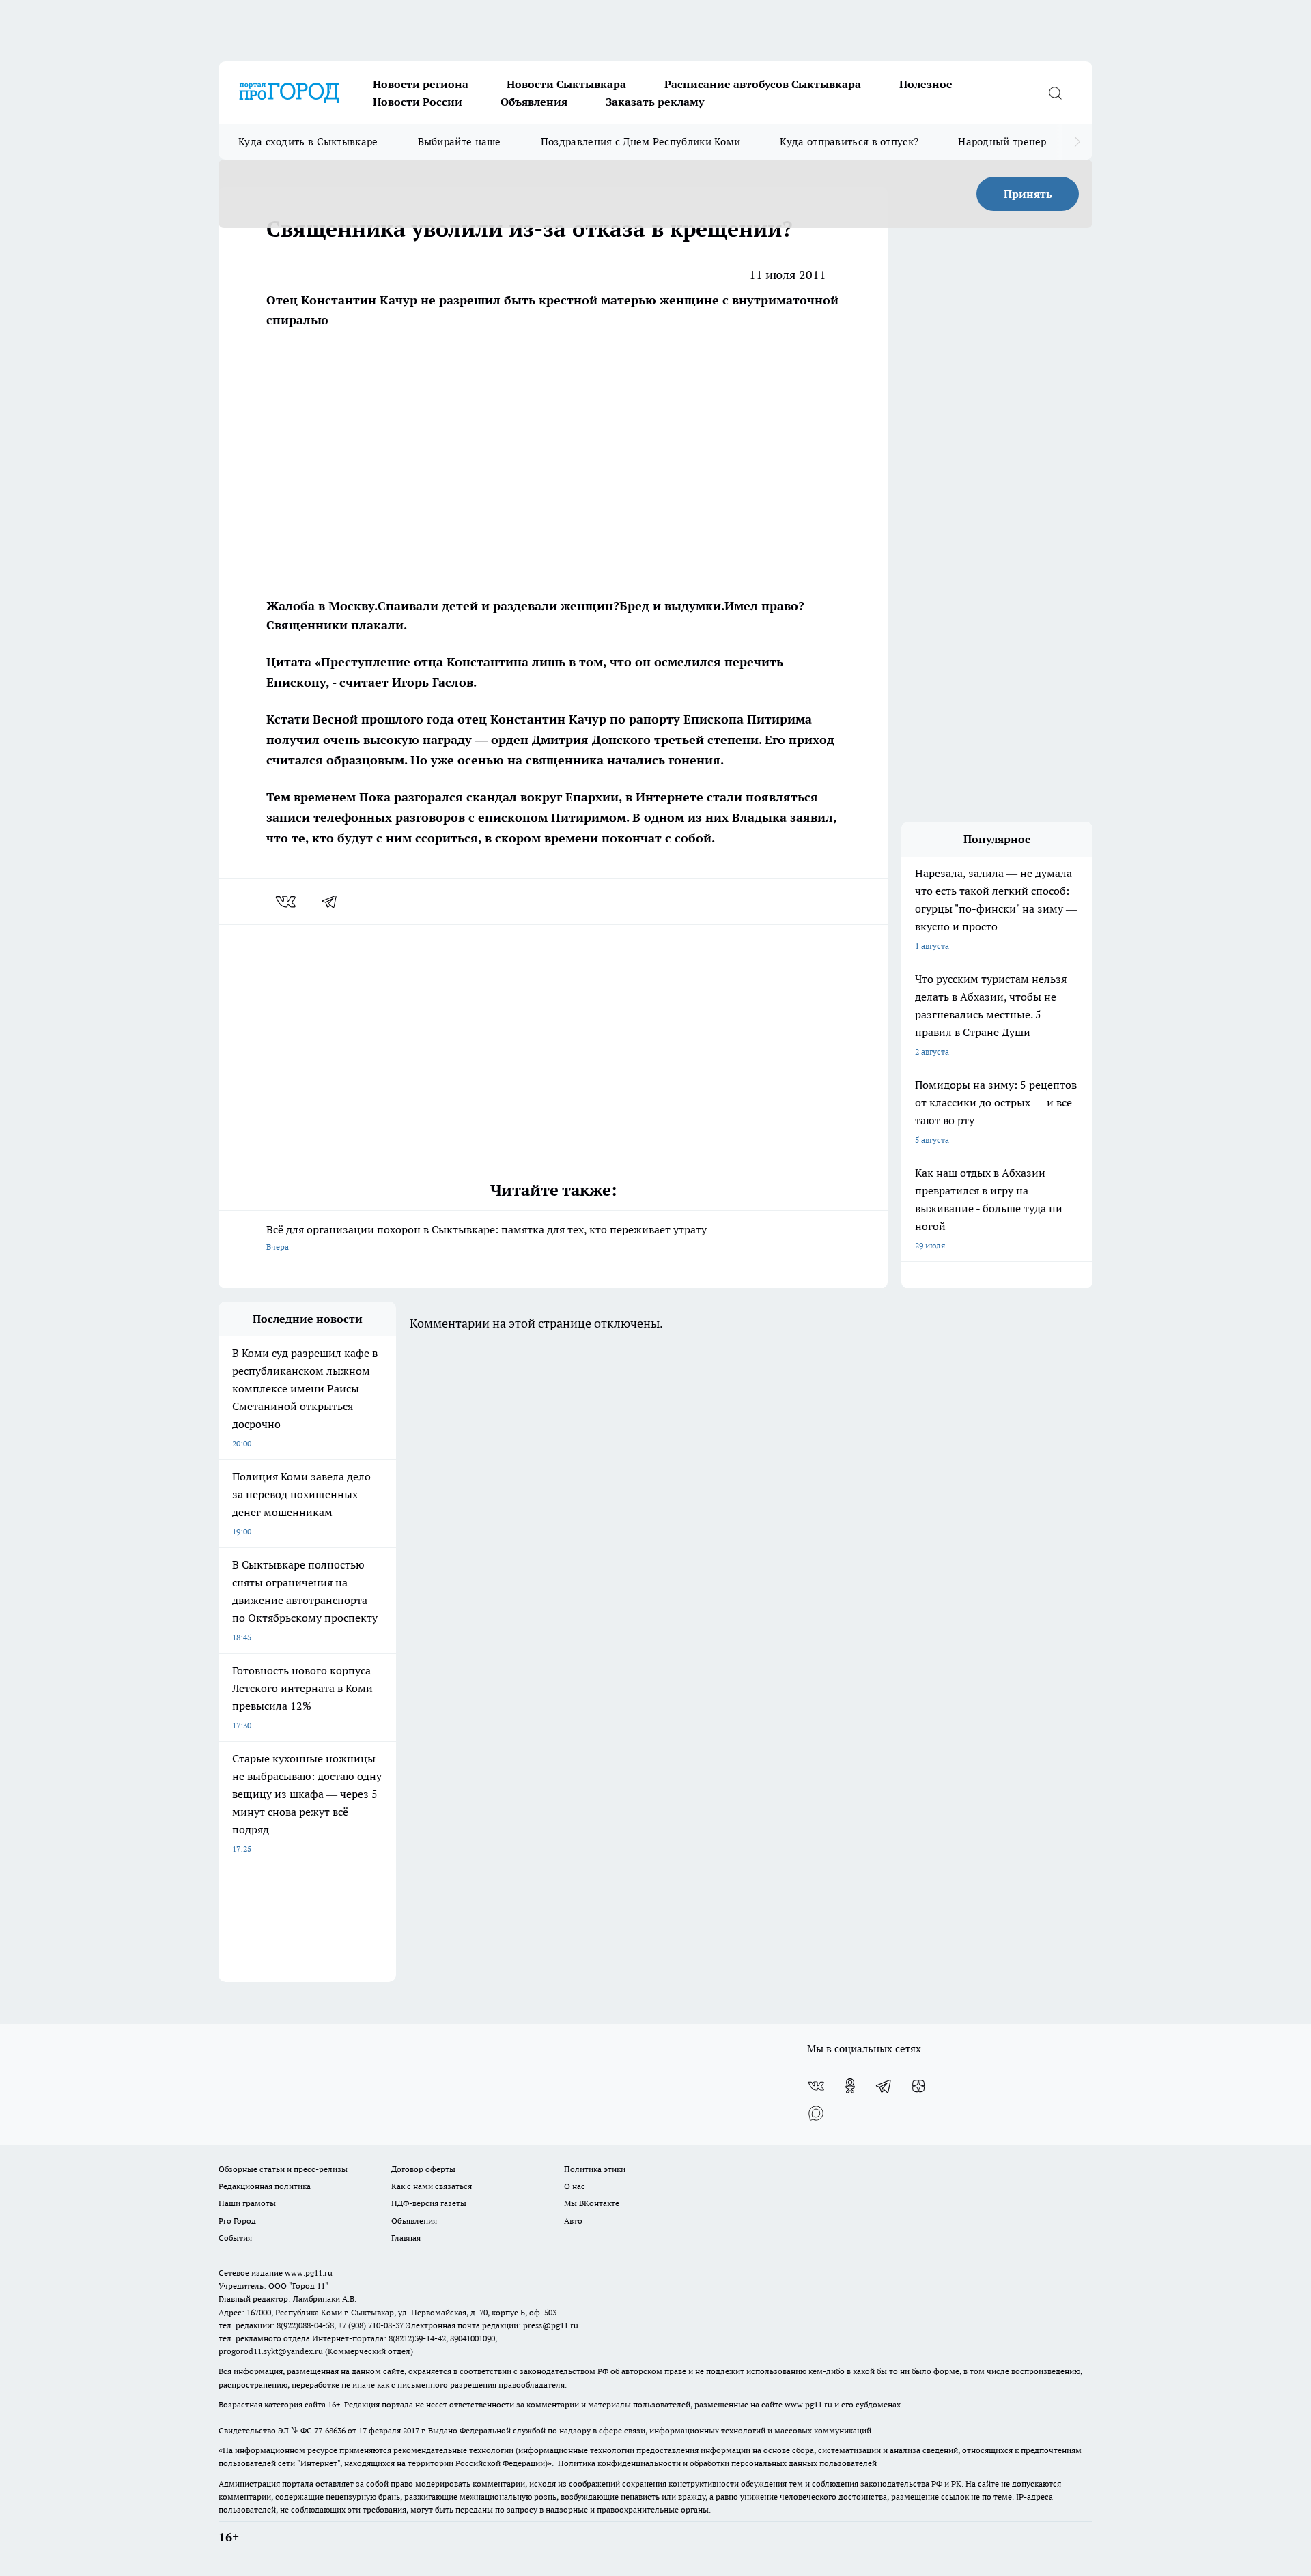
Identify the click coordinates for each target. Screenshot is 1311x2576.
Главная (406, 2238)
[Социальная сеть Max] (816, 2113)
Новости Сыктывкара (566, 84)
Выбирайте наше (460, 142)
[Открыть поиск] (1055, 93)
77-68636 (330, 2430)
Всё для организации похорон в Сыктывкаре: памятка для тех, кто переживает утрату (487, 1237)
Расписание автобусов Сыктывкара (763, 84)
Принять (1028, 194)
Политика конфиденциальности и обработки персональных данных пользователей (717, 2463)
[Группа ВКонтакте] (816, 2086)
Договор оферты (423, 2169)
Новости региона (421, 84)
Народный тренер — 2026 (1022, 142)
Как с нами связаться (432, 2186)
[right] (1077, 142)
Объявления (534, 102)
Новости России (418, 102)
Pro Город (237, 2221)
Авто (573, 2221)
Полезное (926, 84)
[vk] (287, 902)
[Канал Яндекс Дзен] (918, 2086)
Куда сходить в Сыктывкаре (308, 142)
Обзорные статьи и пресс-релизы (283, 2169)
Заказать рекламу (655, 102)
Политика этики (595, 2169)
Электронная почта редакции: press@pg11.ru (492, 2325)
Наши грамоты (247, 2203)
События (235, 2238)
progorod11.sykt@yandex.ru (271, 2351)
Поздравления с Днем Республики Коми (641, 142)
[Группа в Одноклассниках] (850, 2086)
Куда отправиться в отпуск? (849, 142)
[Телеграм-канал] (884, 2086)
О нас (575, 2186)
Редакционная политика (265, 2186)
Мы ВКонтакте (592, 2203)
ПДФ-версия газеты (429, 2203)
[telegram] (334, 902)
